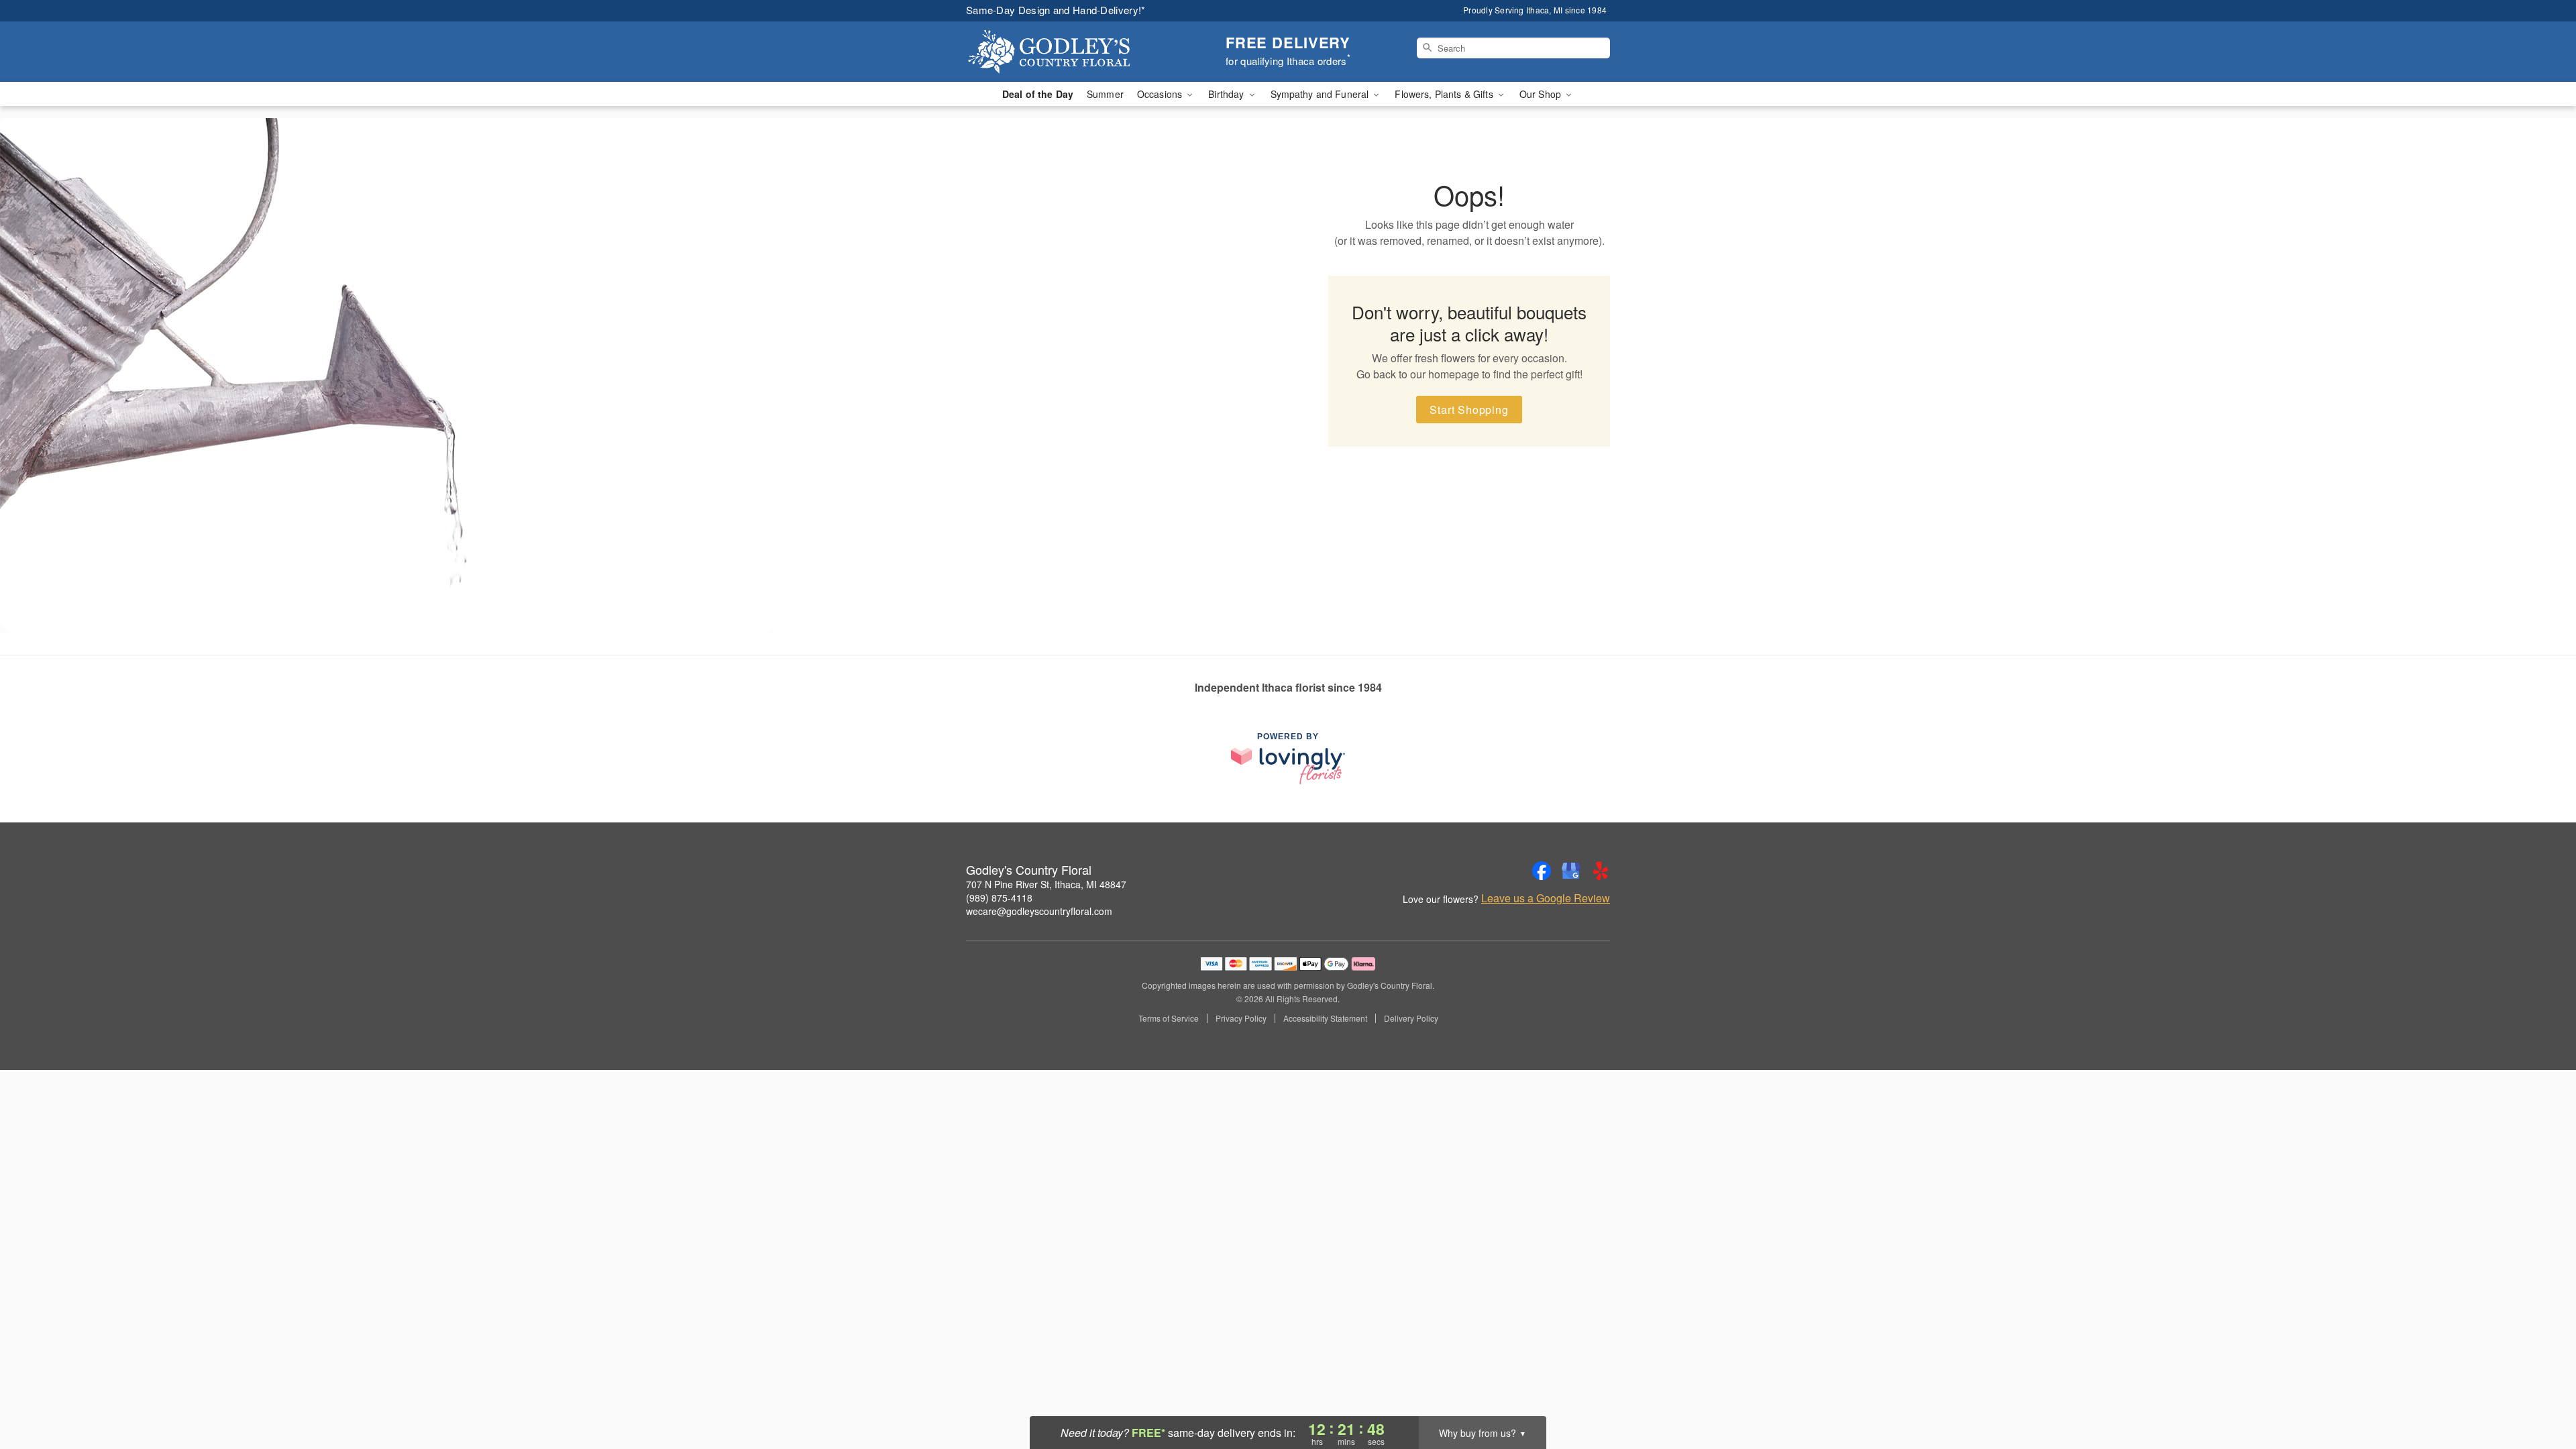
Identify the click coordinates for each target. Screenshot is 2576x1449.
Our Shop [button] (1542, 94)
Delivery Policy (1411, 1018)
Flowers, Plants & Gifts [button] (1445, 94)
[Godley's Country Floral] (1063, 52)
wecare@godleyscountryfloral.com (1039, 911)
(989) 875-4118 (999, 898)
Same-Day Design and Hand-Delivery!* (1056, 10)
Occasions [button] (1161, 94)
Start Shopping (1469, 410)
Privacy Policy (1241, 1018)
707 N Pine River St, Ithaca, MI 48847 (1046, 884)
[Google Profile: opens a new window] (1571, 871)
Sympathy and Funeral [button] (1321, 94)
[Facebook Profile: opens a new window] (1542, 871)
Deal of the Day (1038, 94)
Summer (1105, 94)
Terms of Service (1169, 1018)
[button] (2541, 1392)
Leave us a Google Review (1546, 898)
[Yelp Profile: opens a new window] (1601, 871)
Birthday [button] (1227, 94)
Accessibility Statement (1325, 1018)
